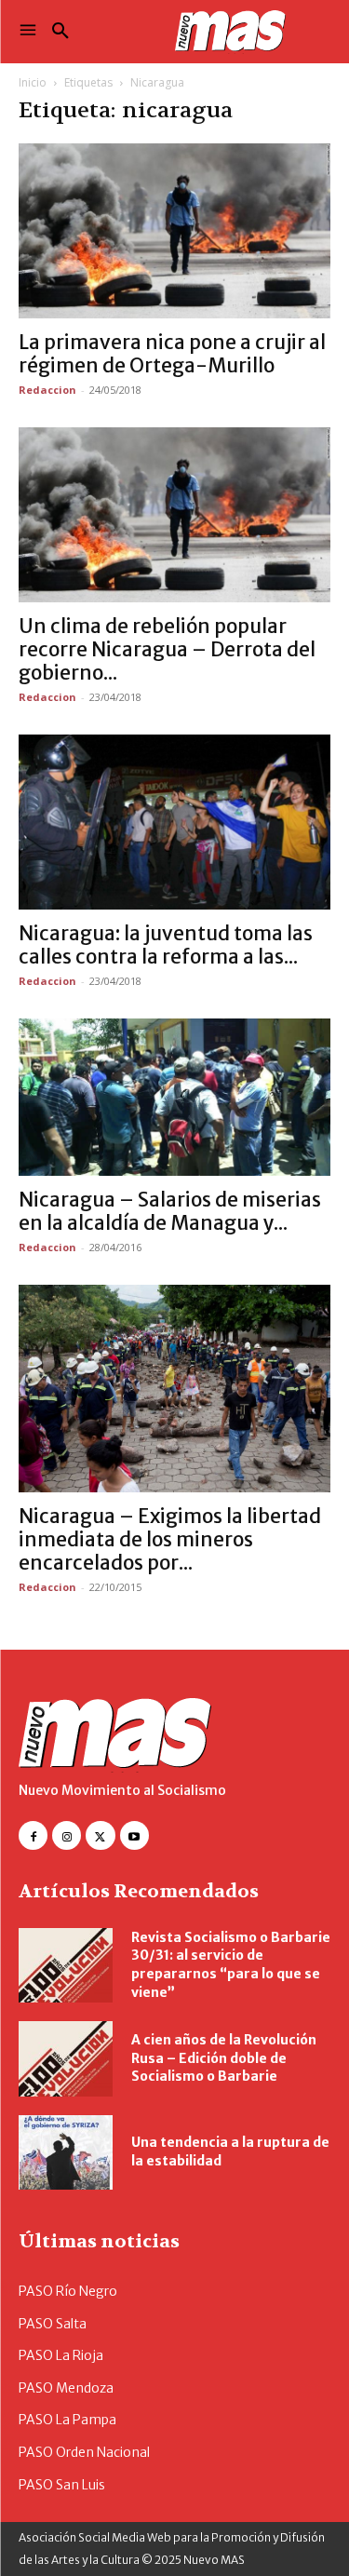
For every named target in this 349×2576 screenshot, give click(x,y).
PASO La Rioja (61, 2355)
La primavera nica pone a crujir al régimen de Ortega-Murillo (172, 354)
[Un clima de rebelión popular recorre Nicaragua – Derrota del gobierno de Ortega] (174, 515)
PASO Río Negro (68, 2291)
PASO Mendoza (66, 2388)
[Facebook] (33, 1835)
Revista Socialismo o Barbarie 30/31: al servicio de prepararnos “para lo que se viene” (231, 1965)
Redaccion (47, 390)
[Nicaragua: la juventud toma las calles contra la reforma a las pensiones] (174, 822)
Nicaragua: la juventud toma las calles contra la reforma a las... (166, 945)
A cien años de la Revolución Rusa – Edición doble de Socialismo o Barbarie (224, 2058)
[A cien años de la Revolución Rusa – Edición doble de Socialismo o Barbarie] (66, 2058)
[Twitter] (100, 1835)
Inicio (33, 82)
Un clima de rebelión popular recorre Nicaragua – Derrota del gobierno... (167, 649)
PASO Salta (53, 2324)
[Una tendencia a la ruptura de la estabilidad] (66, 2152)
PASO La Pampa (67, 2420)
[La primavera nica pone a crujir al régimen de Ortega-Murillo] (174, 231)
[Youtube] (134, 1835)
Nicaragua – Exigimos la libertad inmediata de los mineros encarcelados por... (170, 1539)
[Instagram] (67, 1835)
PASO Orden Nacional (84, 2452)
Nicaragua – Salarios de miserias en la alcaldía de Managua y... (170, 1211)
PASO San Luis (62, 2485)
